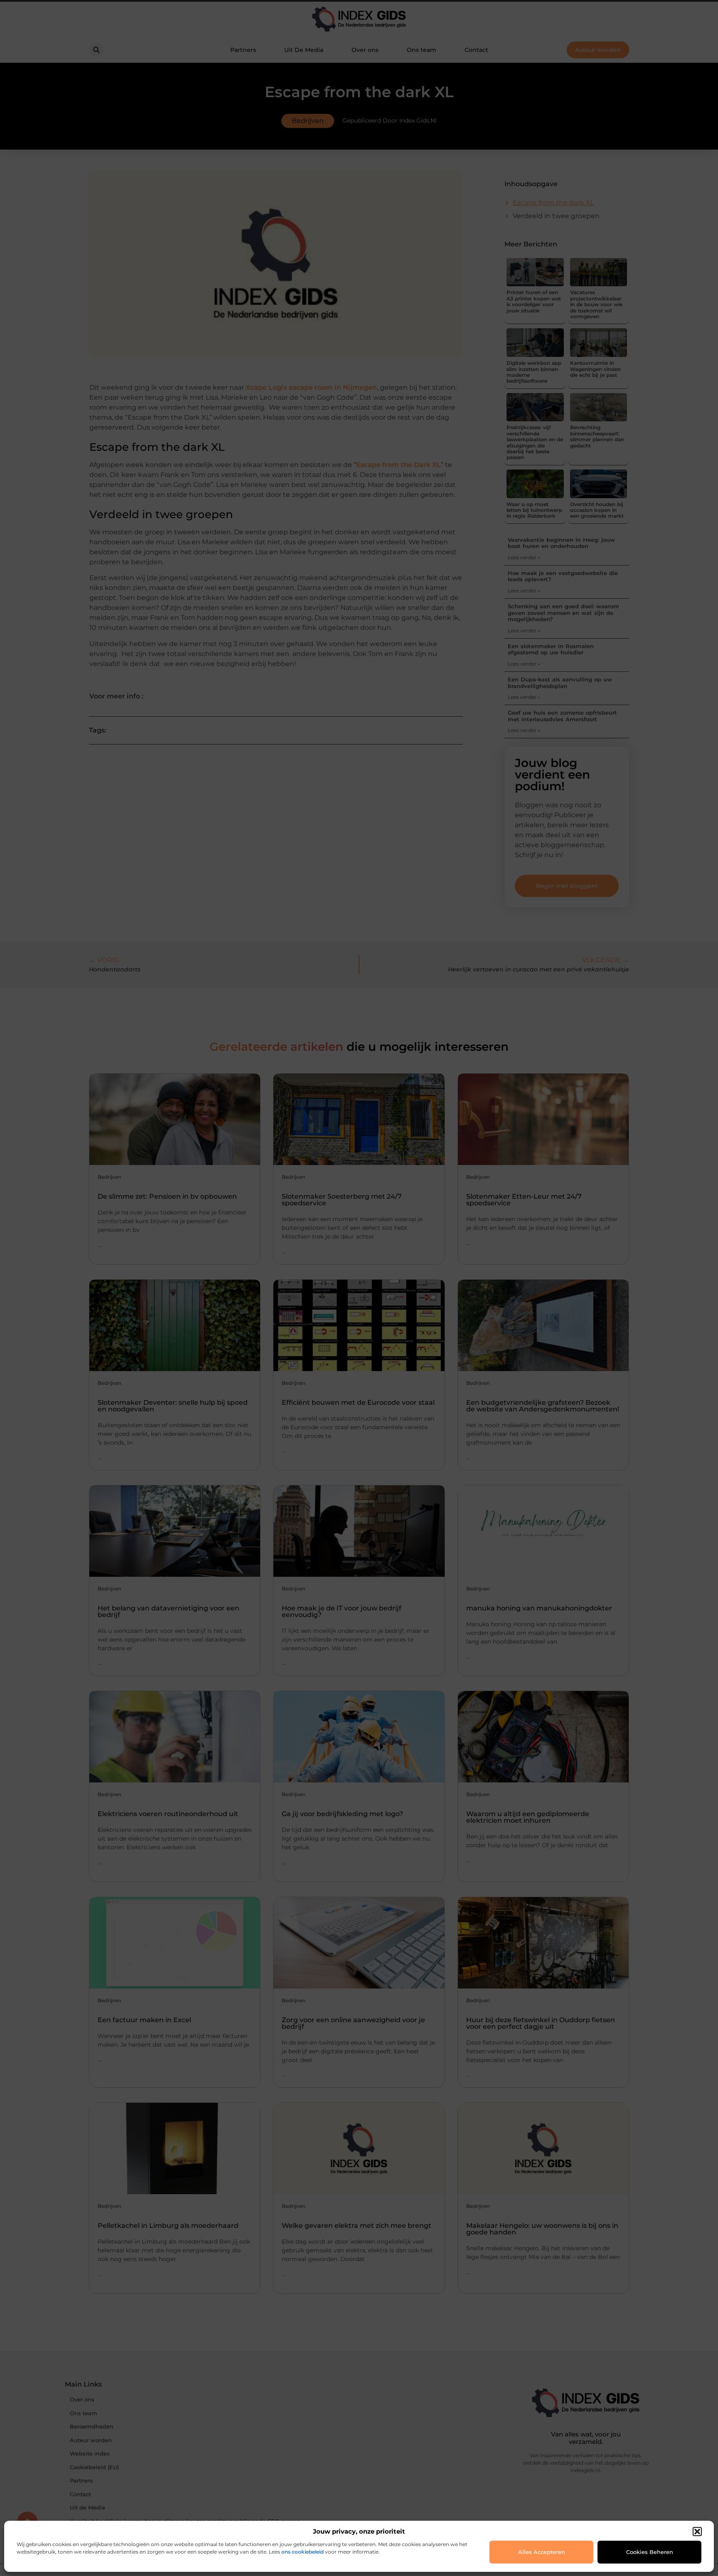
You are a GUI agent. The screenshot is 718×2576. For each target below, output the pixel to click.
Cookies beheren (650, 2552)
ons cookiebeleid (302, 2552)
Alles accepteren (542, 2552)
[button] (697, 2532)
